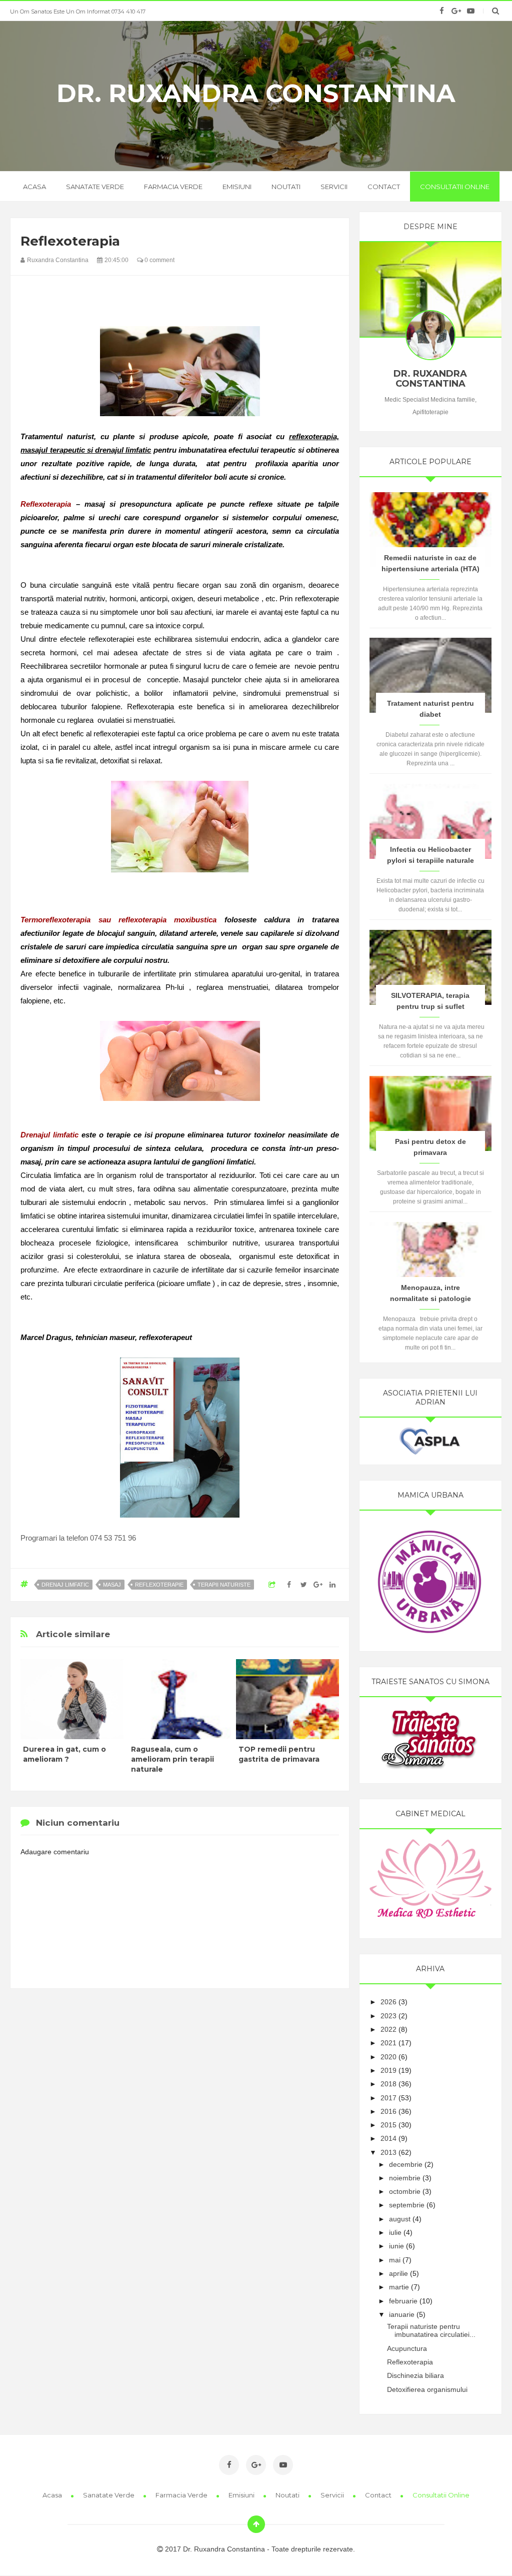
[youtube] (471, 11)
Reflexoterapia (410, 2362)
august (400, 2219)
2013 (388, 2152)
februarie (403, 2301)
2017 (388, 2098)
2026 (388, 2002)
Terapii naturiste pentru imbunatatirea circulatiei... (431, 2331)
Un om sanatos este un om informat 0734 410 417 (78, 12)
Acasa (53, 2495)
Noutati (286, 187)
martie (399, 2287)
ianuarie (402, 2314)
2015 (388, 2125)
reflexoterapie (159, 1585)
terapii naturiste (224, 1585)
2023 (388, 2016)
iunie (396, 2246)
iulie (395, 2232)
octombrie (405, 2191)
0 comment (159, 260)
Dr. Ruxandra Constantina (256, 94)
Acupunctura (407, 2348)
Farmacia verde (173, 187)
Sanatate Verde (109, 2495)
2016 (388, 2111)
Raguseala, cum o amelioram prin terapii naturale (172, 1759)
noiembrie (405, 2178)
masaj (112, 1585)
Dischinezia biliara (415, 2375)
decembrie (406, 2164)
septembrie (407, 2205)
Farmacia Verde (182, 2495)
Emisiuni (237, 187)
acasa (34, 187)
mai (395, 2260)
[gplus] (456, 11)
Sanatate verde (95, 187)
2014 (388, 2138)
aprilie (398, 2273)
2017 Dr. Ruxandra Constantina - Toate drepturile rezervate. (259, 2549)
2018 (388, 2084)
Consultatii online (455, 187)
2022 (388, 2029)
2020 (388, 2057)
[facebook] (442, 11)
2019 (388, 2070)
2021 (388, 2043)
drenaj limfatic (65, 1585)
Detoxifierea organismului (427, 2389)
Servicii (334, 187)
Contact (384, 187)
